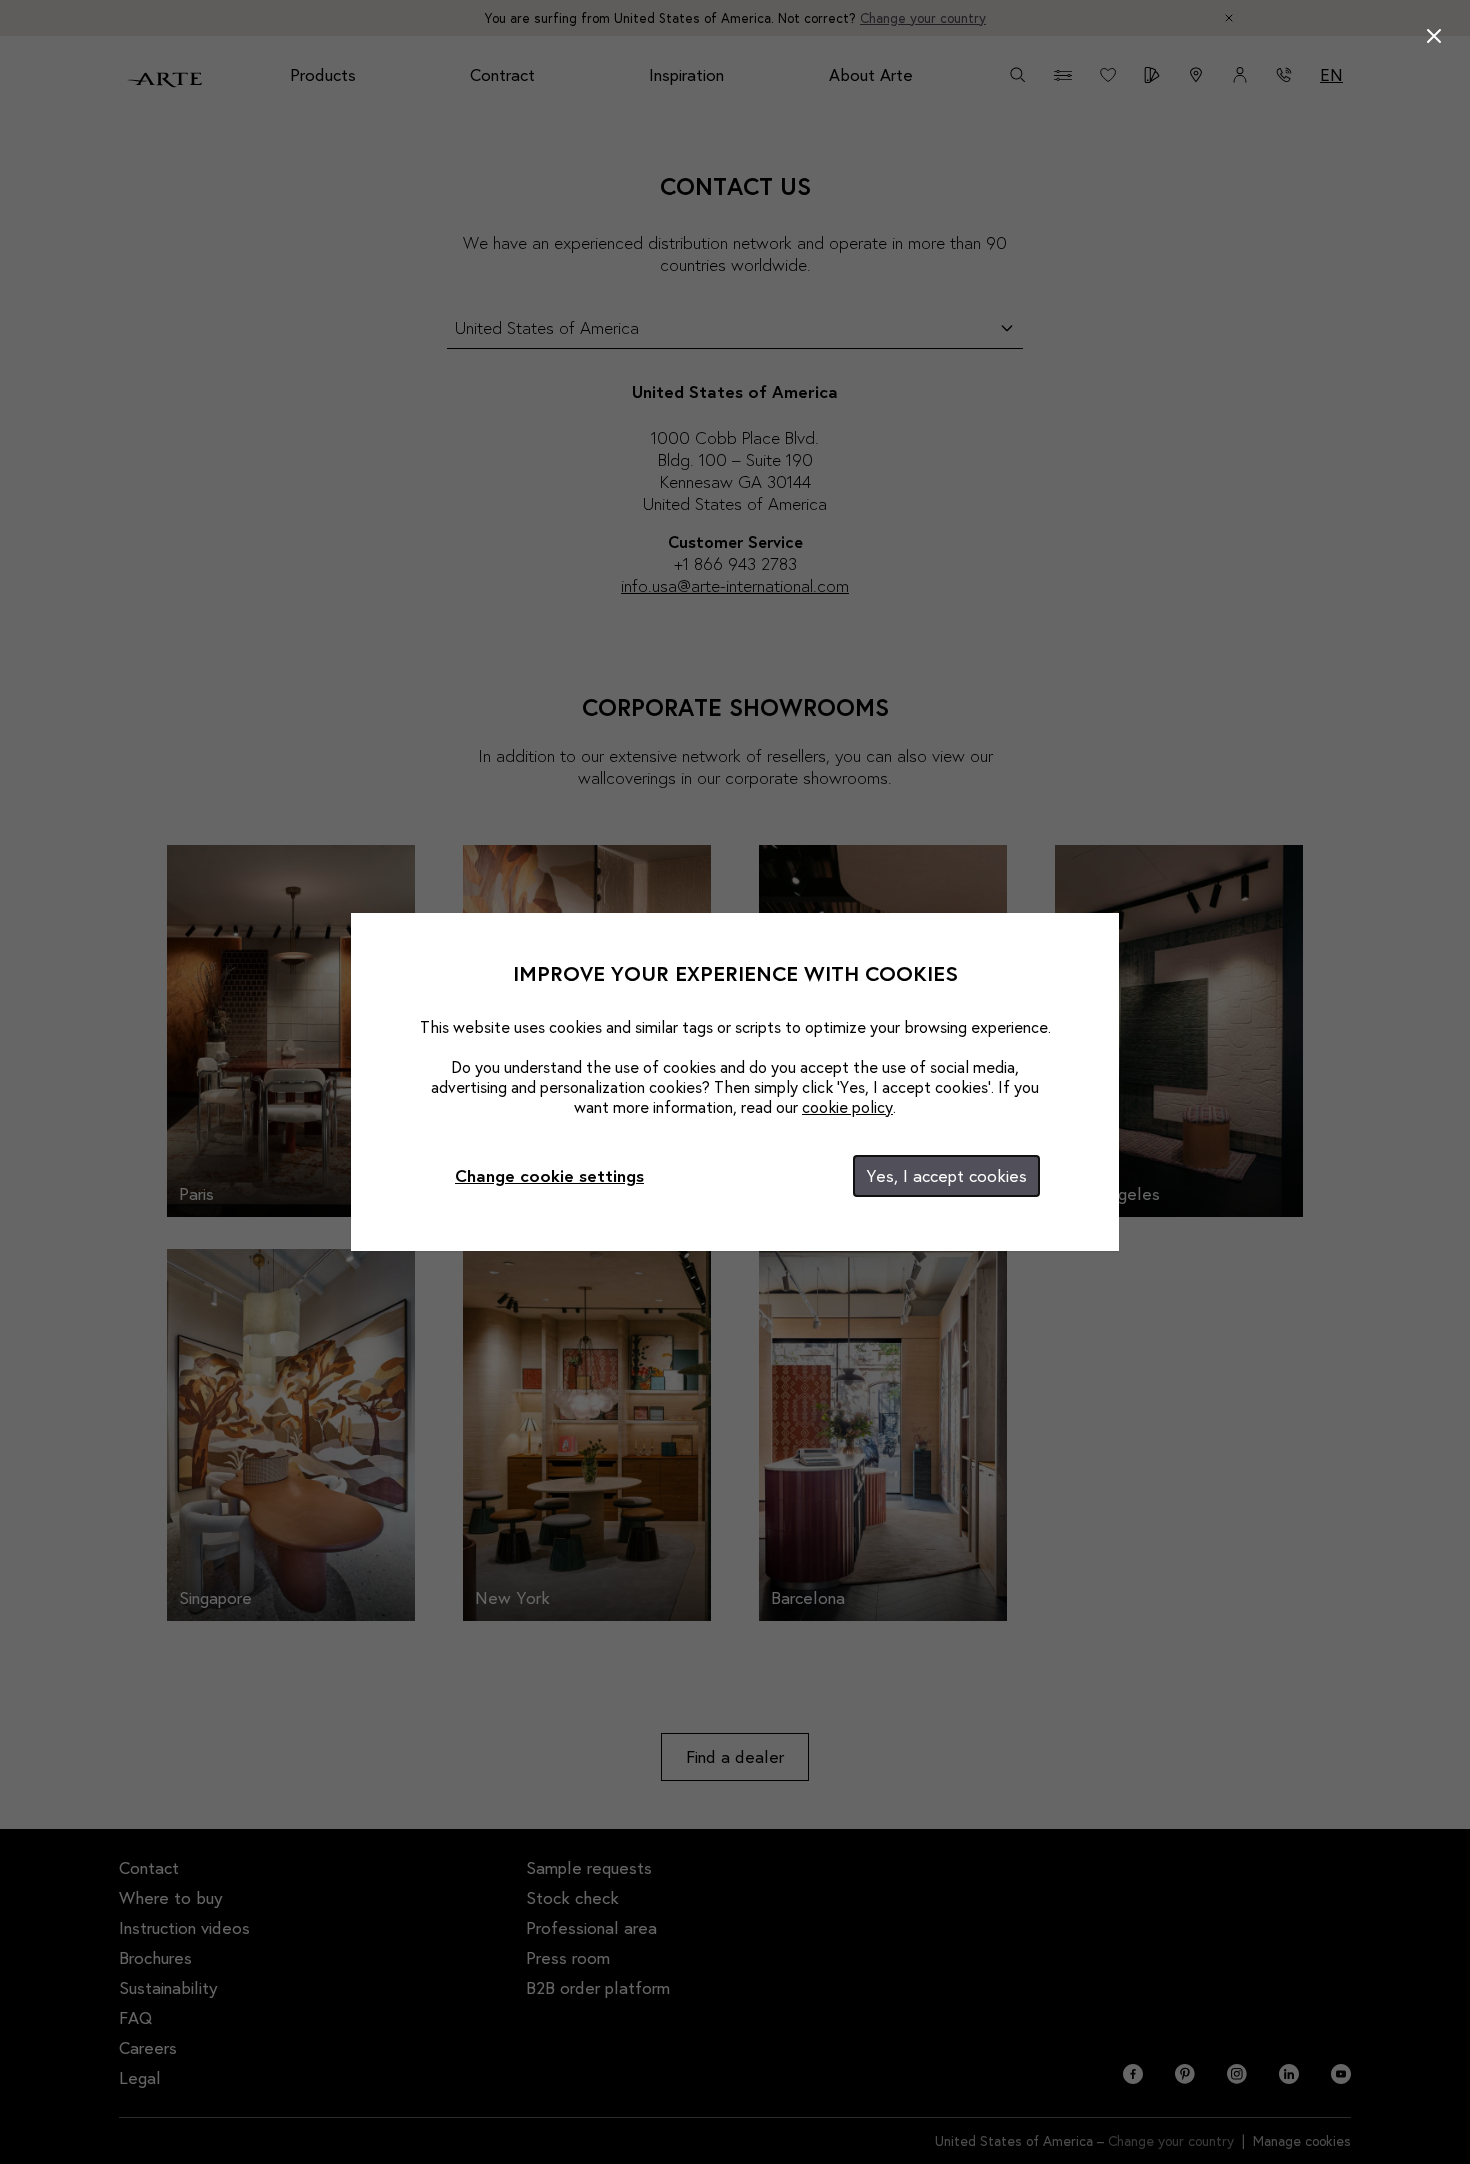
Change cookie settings (549, 1175)
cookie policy (847, 1106)
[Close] (1434, 36)
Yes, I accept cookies (946, 1175)
